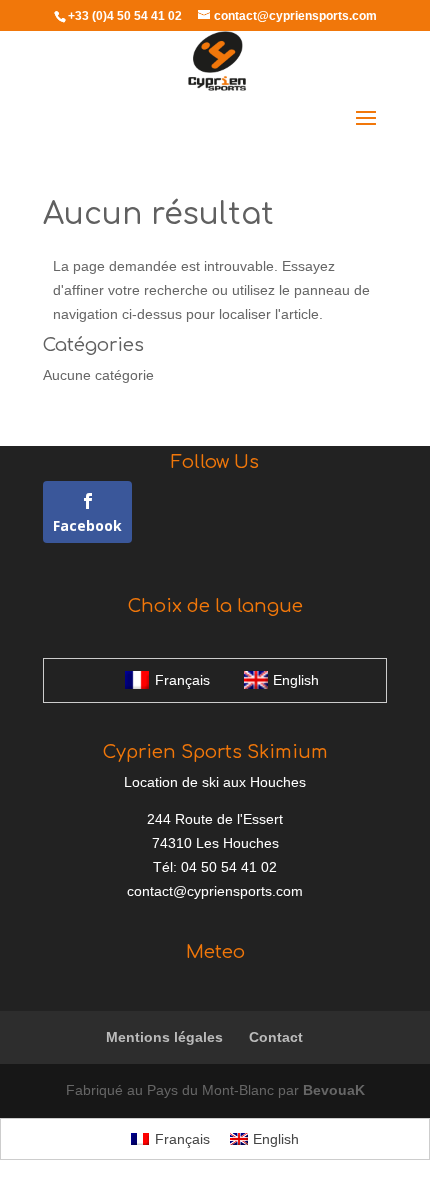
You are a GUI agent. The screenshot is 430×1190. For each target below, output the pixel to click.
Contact (276, 1037)
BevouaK (334, 1090)
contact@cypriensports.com (215, 891)
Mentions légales (164, 1037)
